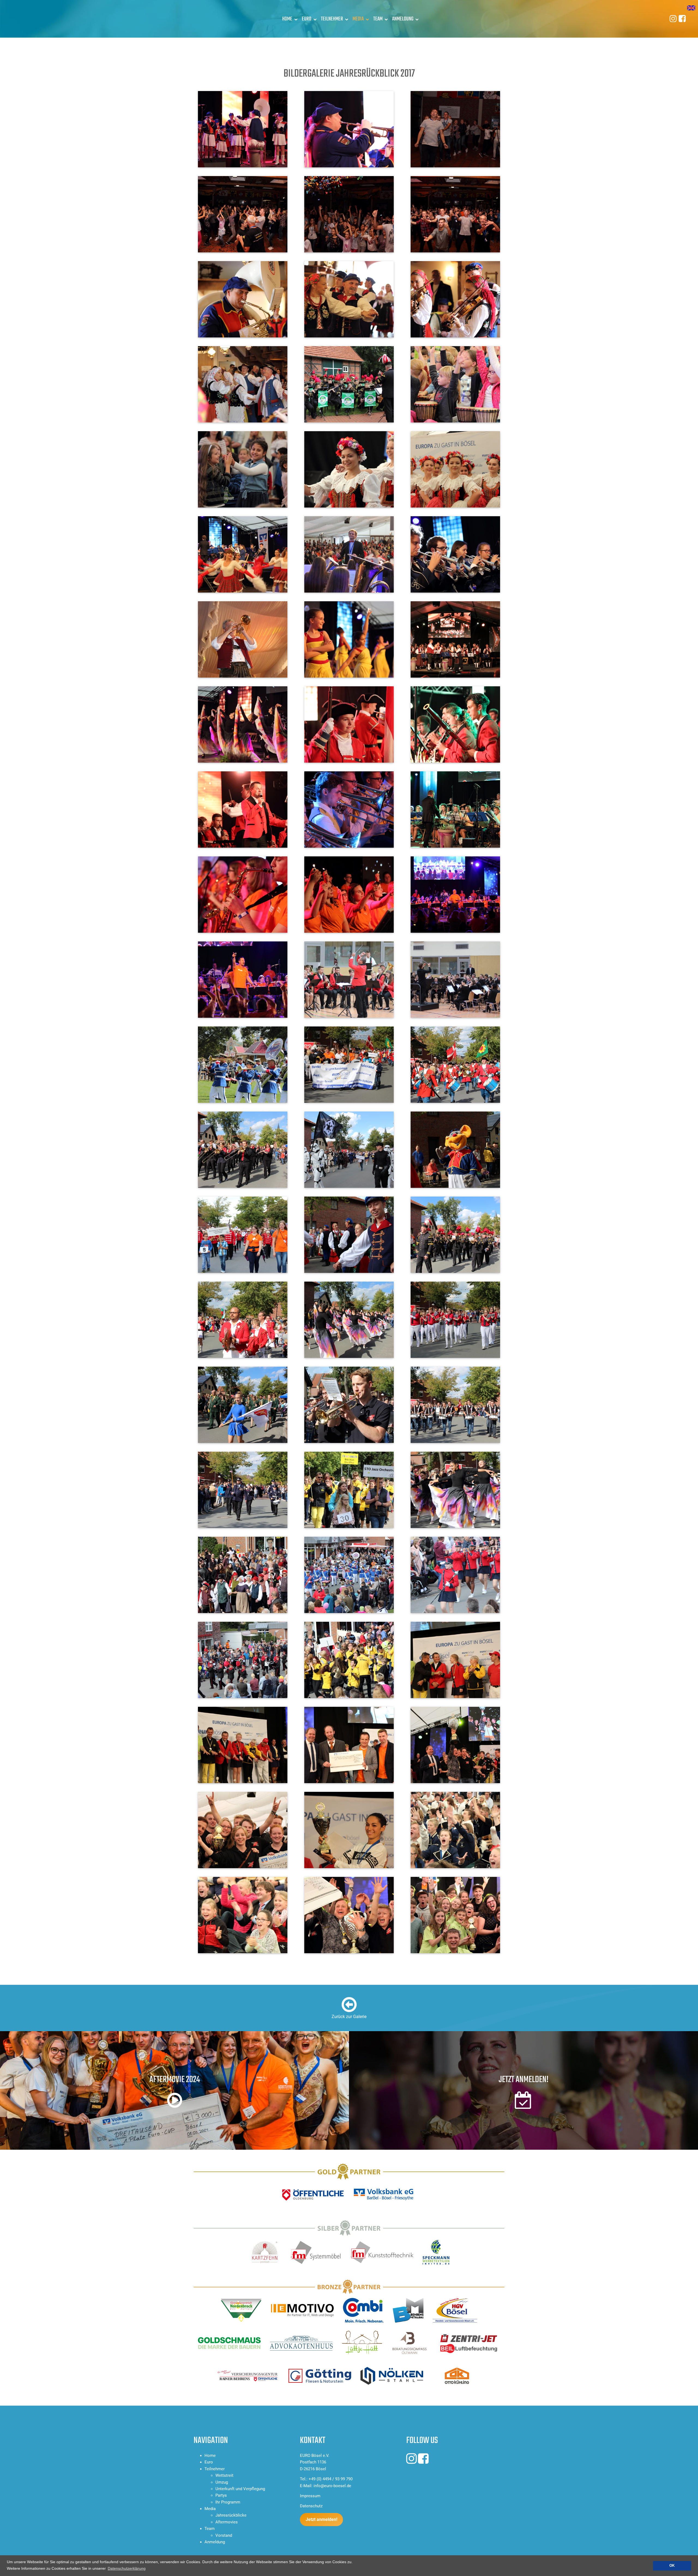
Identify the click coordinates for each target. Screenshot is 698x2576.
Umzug (222, 2482)
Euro (307, 19)
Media (358, 19)
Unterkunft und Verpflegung (240, 2489)
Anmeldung (403, 19)
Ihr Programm (228, 2502)
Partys (221, 2495)
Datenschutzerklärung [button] (127, 2568)
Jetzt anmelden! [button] (321, 2519)
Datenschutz (311, 2506)
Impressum (310, 2496)
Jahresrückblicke (231, 2515)
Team (378, 19)
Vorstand (224, 2535)
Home (287, 19)
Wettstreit (224, 2475)
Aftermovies (227, 2522)
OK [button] (672, 2566)
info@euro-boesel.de (332, 2486)
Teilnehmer (332, 19)
